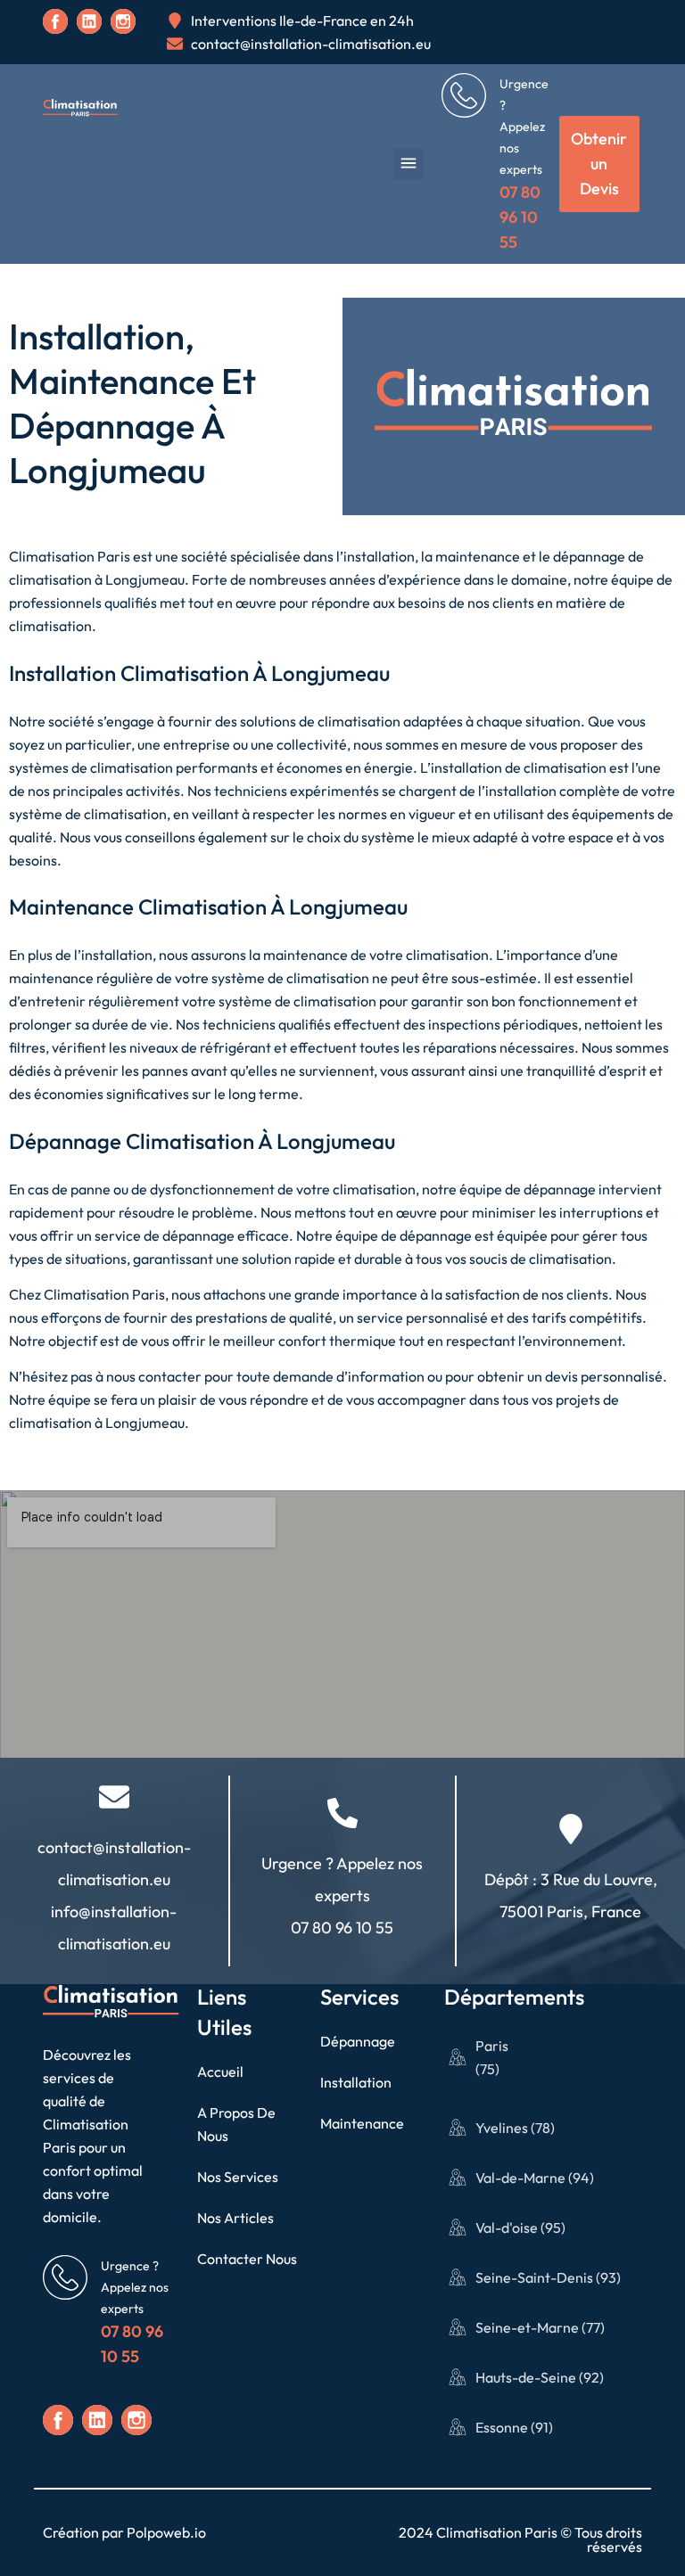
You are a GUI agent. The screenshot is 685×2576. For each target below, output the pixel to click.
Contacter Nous (247, 2259)
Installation (356, 2082)
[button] (409, 164)
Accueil (220, 2071)
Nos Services (238, 2177)
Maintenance (362, 2123)
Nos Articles (235, 2218)
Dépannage (358, 2041)
